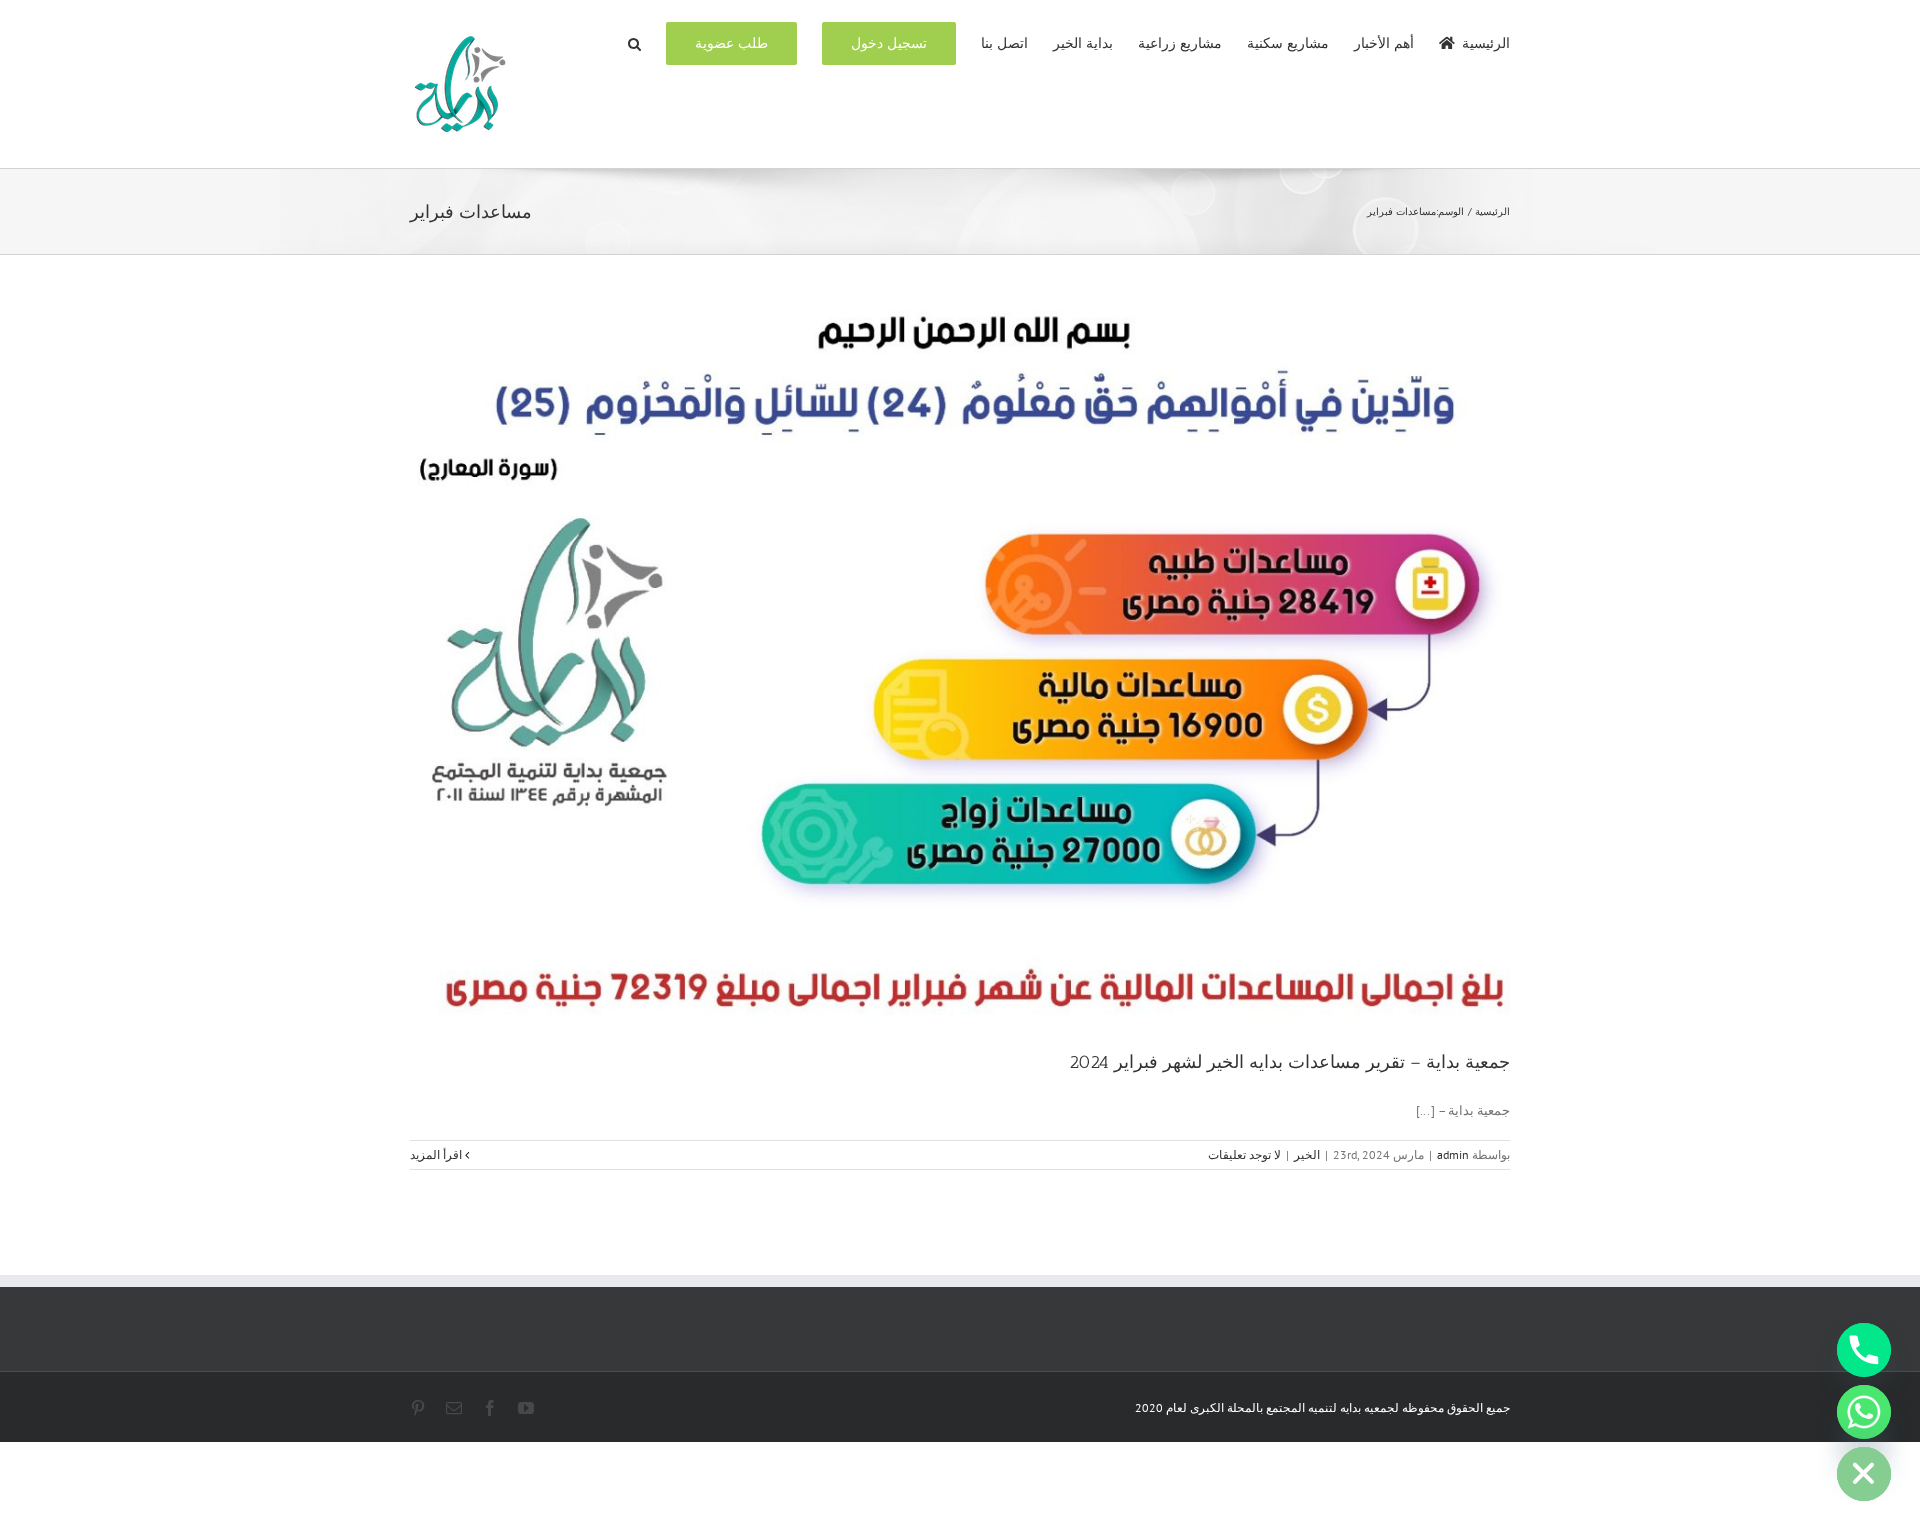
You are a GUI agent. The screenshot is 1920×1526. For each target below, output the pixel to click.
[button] (634, 42)
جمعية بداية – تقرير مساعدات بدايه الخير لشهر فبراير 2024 (1289, 1062)
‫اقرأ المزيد (437, 1154)
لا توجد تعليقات (1244, 1154)
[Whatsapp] (1864, 1412)
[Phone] (1864, 1350)
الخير (1307, 1154)
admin (1453, 1154)
